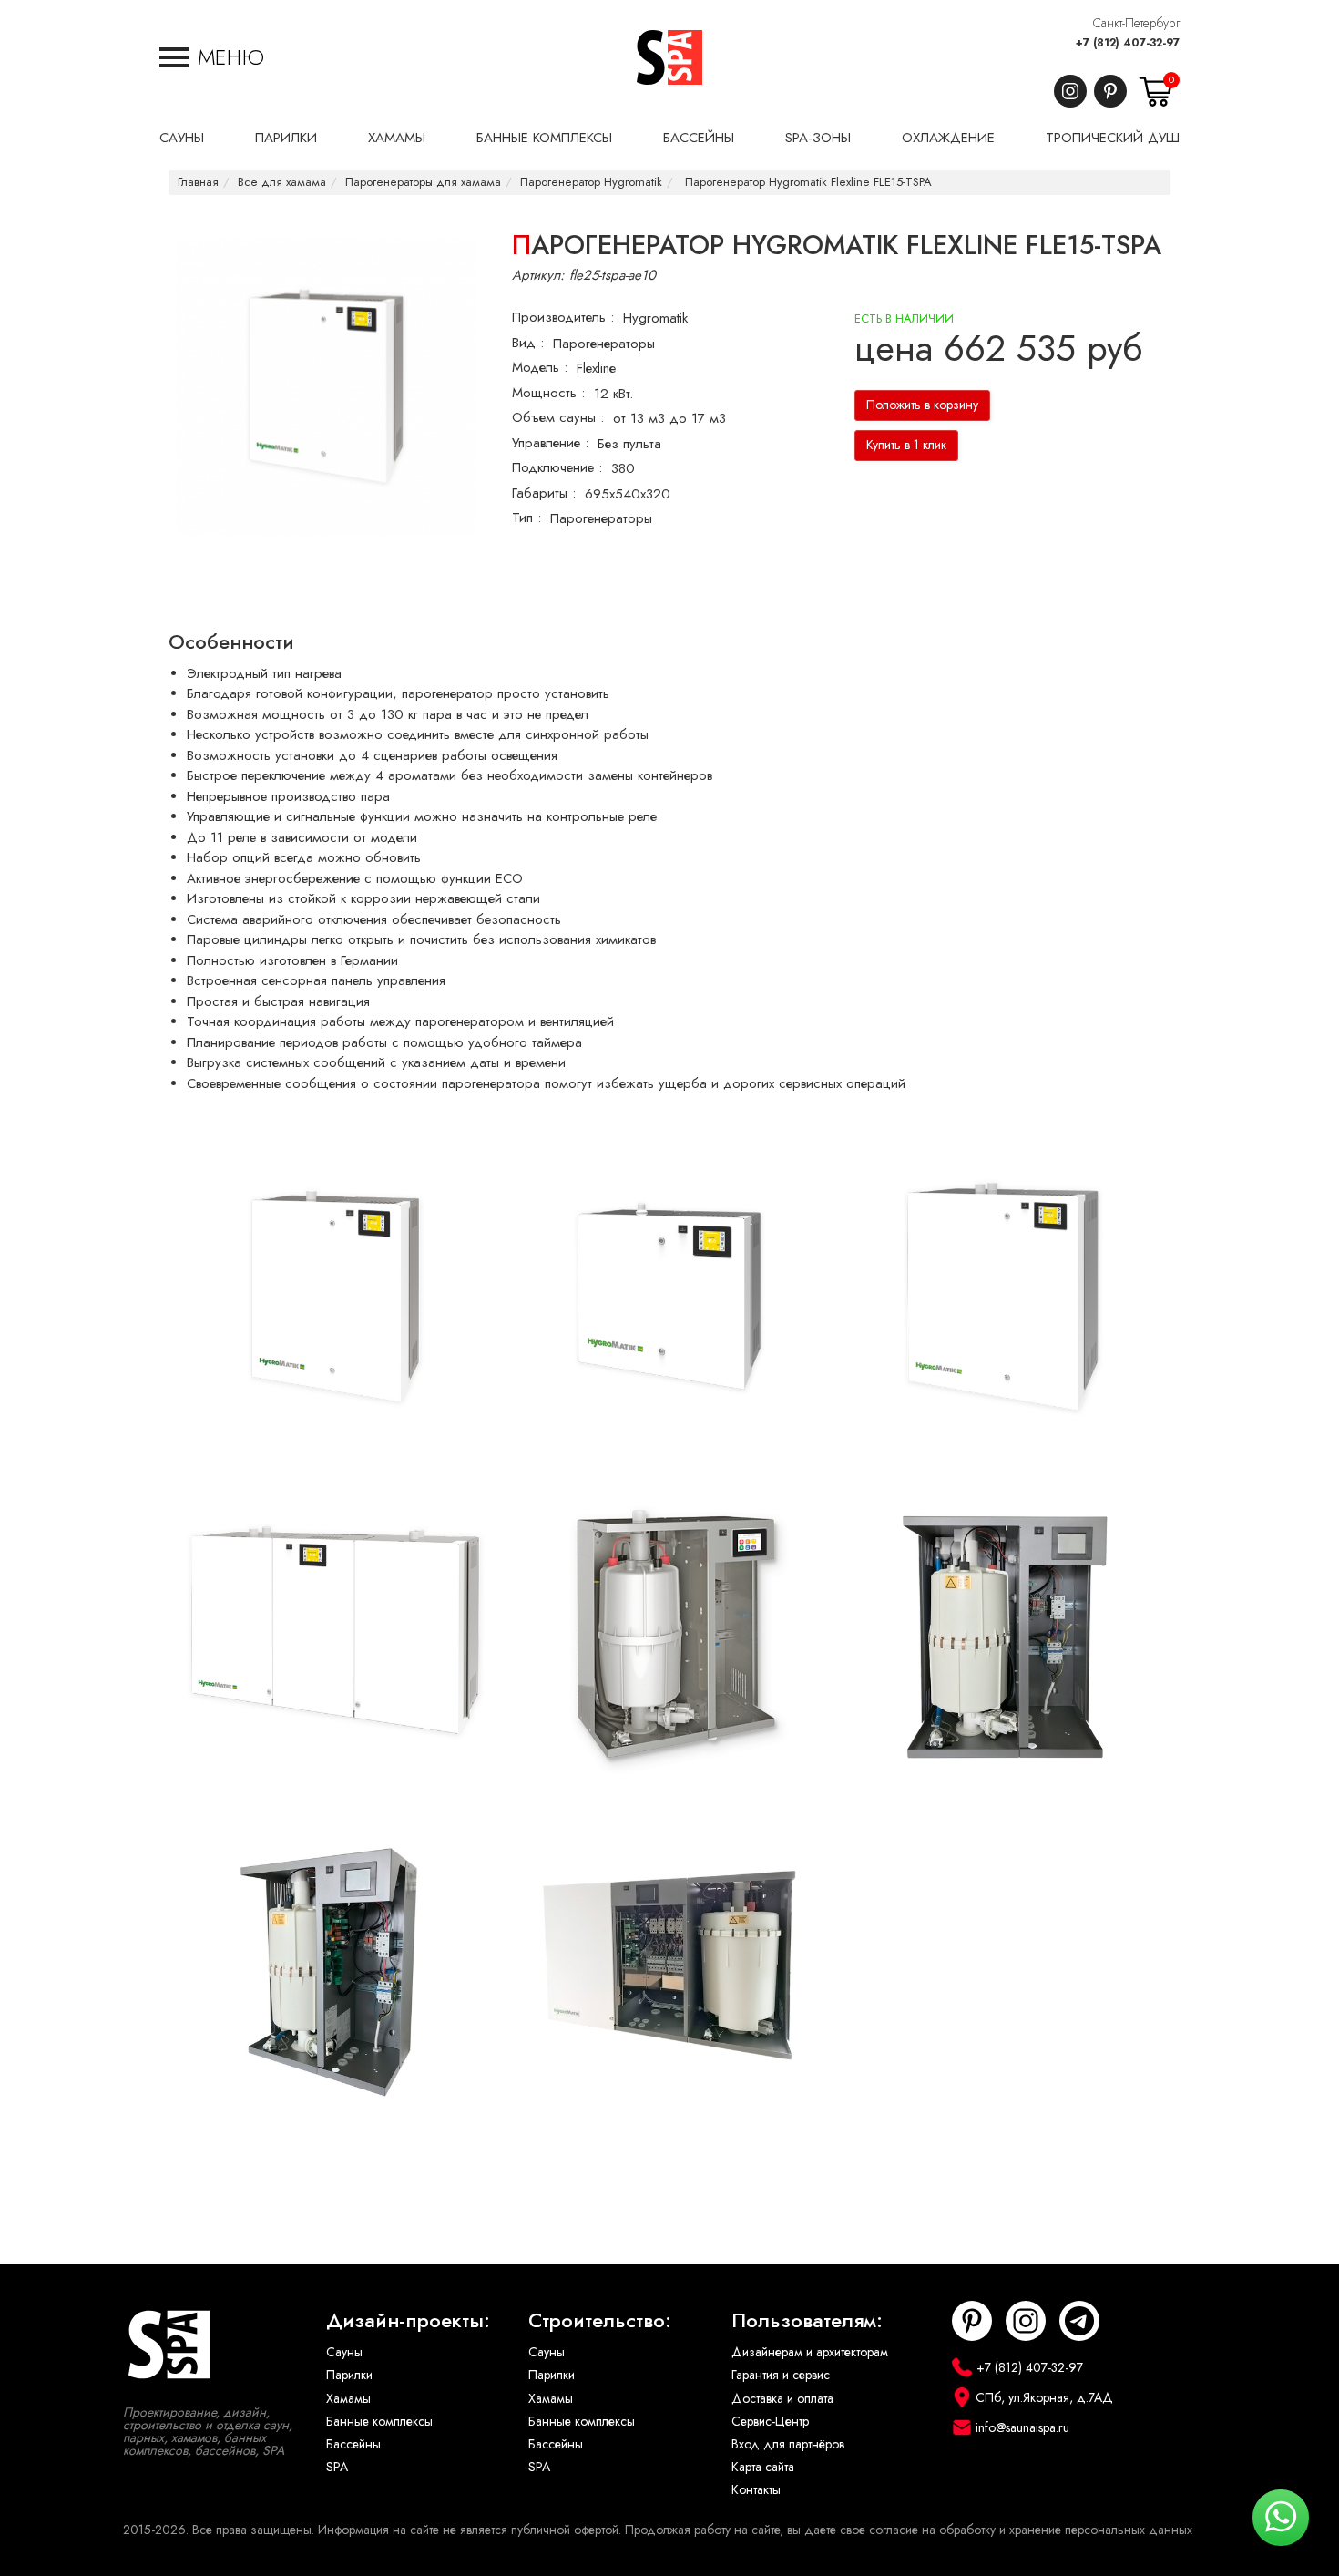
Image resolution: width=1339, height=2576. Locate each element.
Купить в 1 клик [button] (906, 445)
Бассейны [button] (699, 138)
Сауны (344, 2352)
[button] (212, 57)
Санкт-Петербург (1136, 23)
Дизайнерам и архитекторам (810, 2352)
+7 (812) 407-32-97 (1128, 43)
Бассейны (353, 2444)
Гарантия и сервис (781, 2375)
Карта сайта (763, 2467)
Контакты (756, 2490)
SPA (337, 2467)
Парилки (349, 2375)
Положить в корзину (922, 405)
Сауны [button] (182, 138)
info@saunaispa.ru (1022, 2428)
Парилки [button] (286, 138)
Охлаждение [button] (948, 138)
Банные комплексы (379, 2422)
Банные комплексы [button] (544, 138)
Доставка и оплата (782, 2399)
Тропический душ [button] (1113, 138)
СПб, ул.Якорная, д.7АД (1044, 2398)
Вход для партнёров (788, 2444)
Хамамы (348, 2399)
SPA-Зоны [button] (818, 138)
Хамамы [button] (397, 138)
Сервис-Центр (770, 2422)
